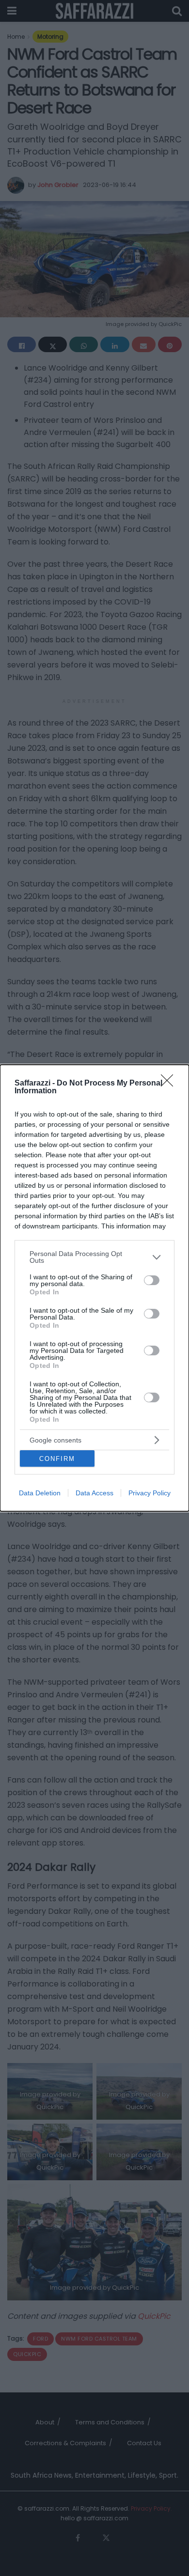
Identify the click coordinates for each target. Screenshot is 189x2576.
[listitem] (94, 1257)
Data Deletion (40, 1493)
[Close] (170, 1084)
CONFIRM (57, 1459)
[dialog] (94, 1288)
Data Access (94, 1493)
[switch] (152, 1280)
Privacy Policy (150, 1493)
